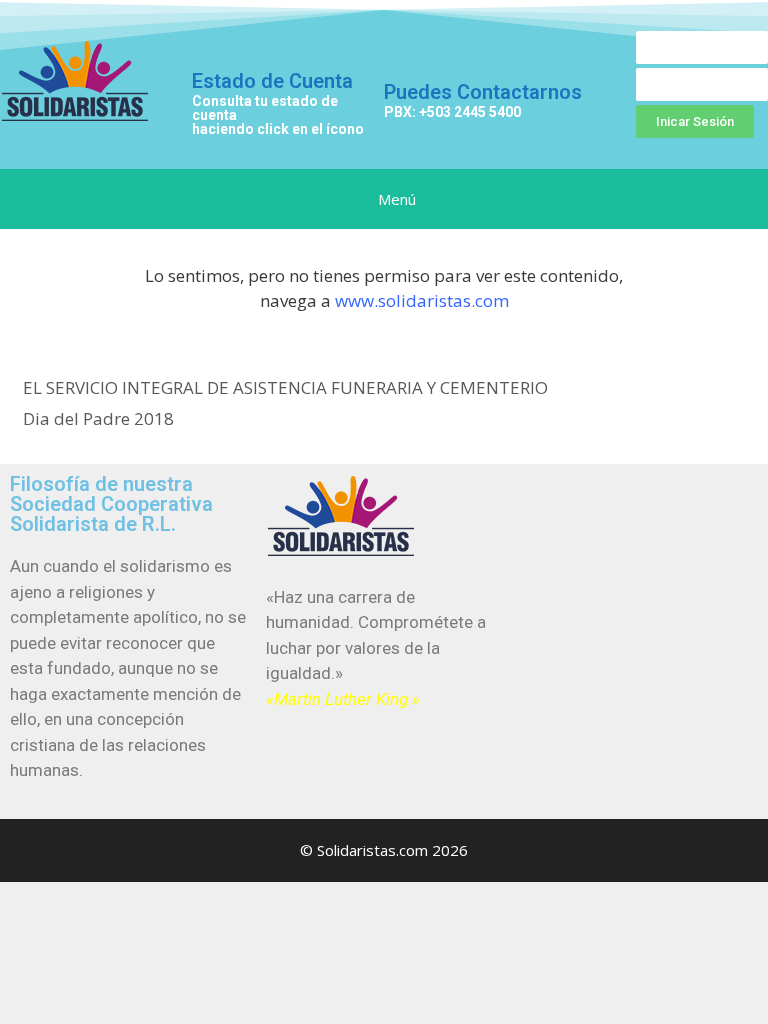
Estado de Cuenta (272, 81)
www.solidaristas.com (422, 300)
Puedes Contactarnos (483, 92)
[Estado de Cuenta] (217, 37)
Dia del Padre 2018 (98, 418)
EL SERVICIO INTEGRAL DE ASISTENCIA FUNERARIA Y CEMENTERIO (285, 387)
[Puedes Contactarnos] (406, 51)
